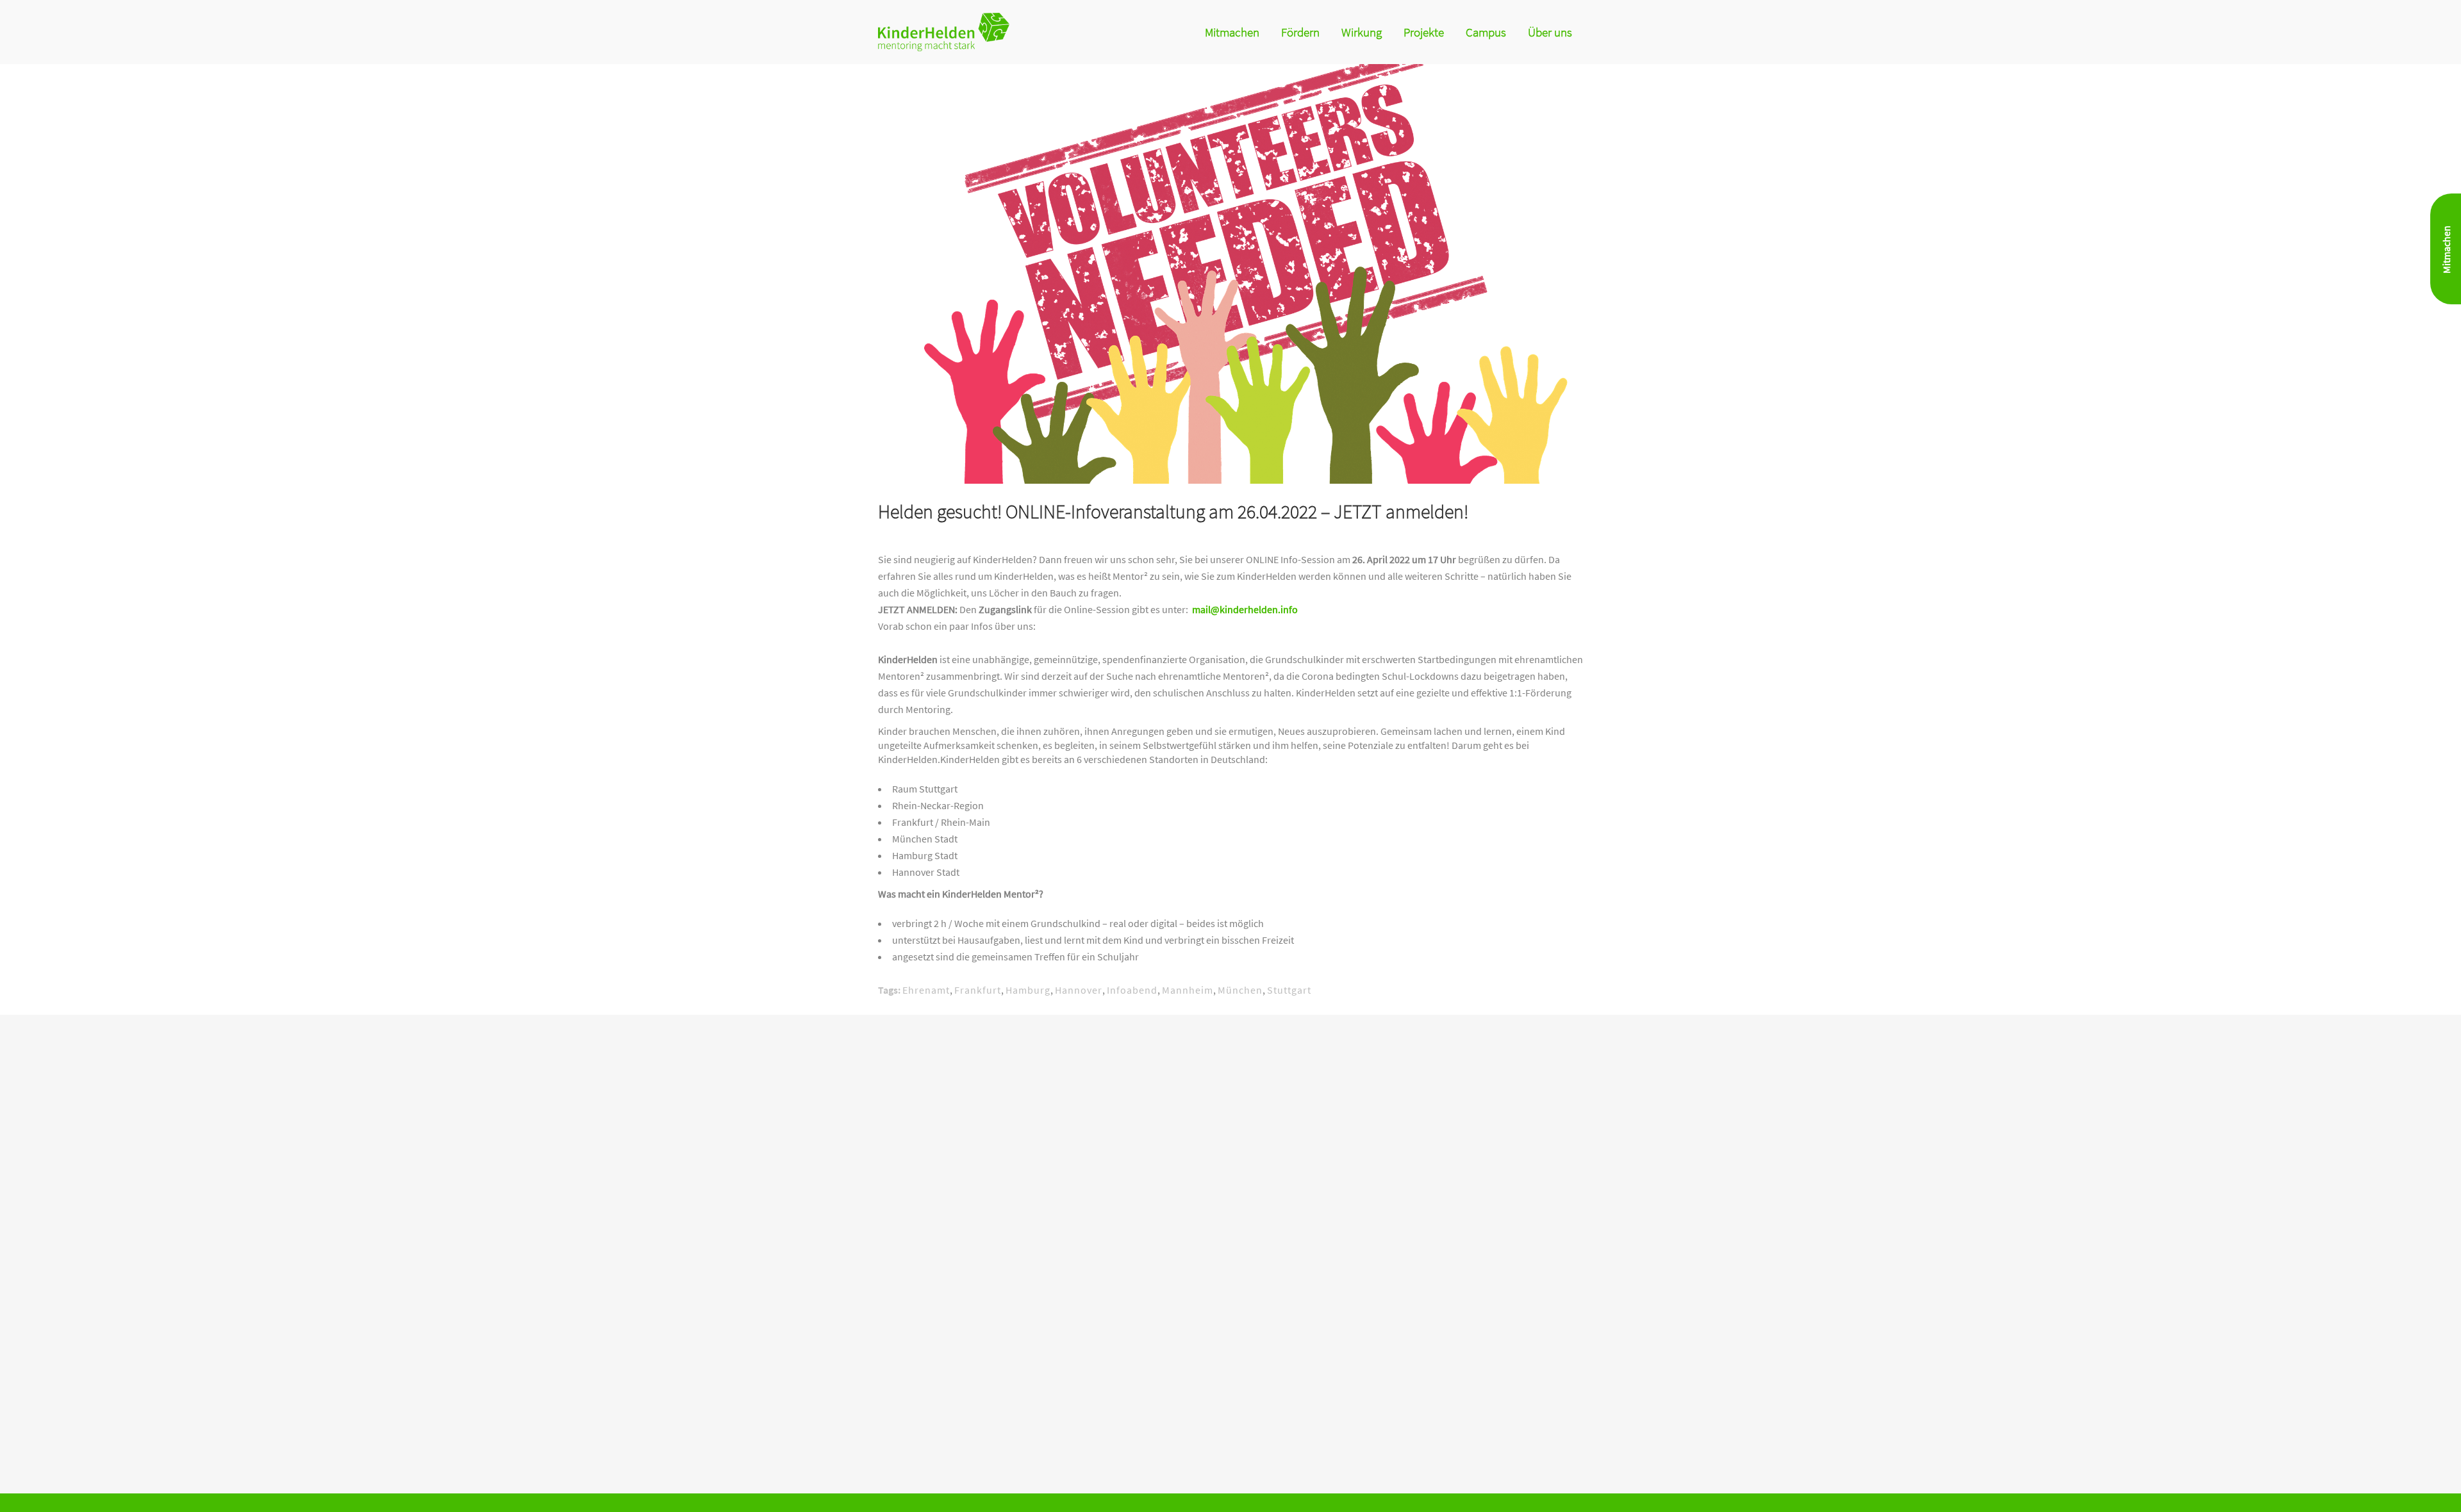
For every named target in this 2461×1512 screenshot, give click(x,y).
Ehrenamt (926, 990)
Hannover (1079, 990)
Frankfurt (978, 990)
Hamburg (1028, 990)
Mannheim (1188, 990)
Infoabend (1132, 990)
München (1240, 990)
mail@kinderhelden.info (1245, 609)
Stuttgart (1289, 990)
